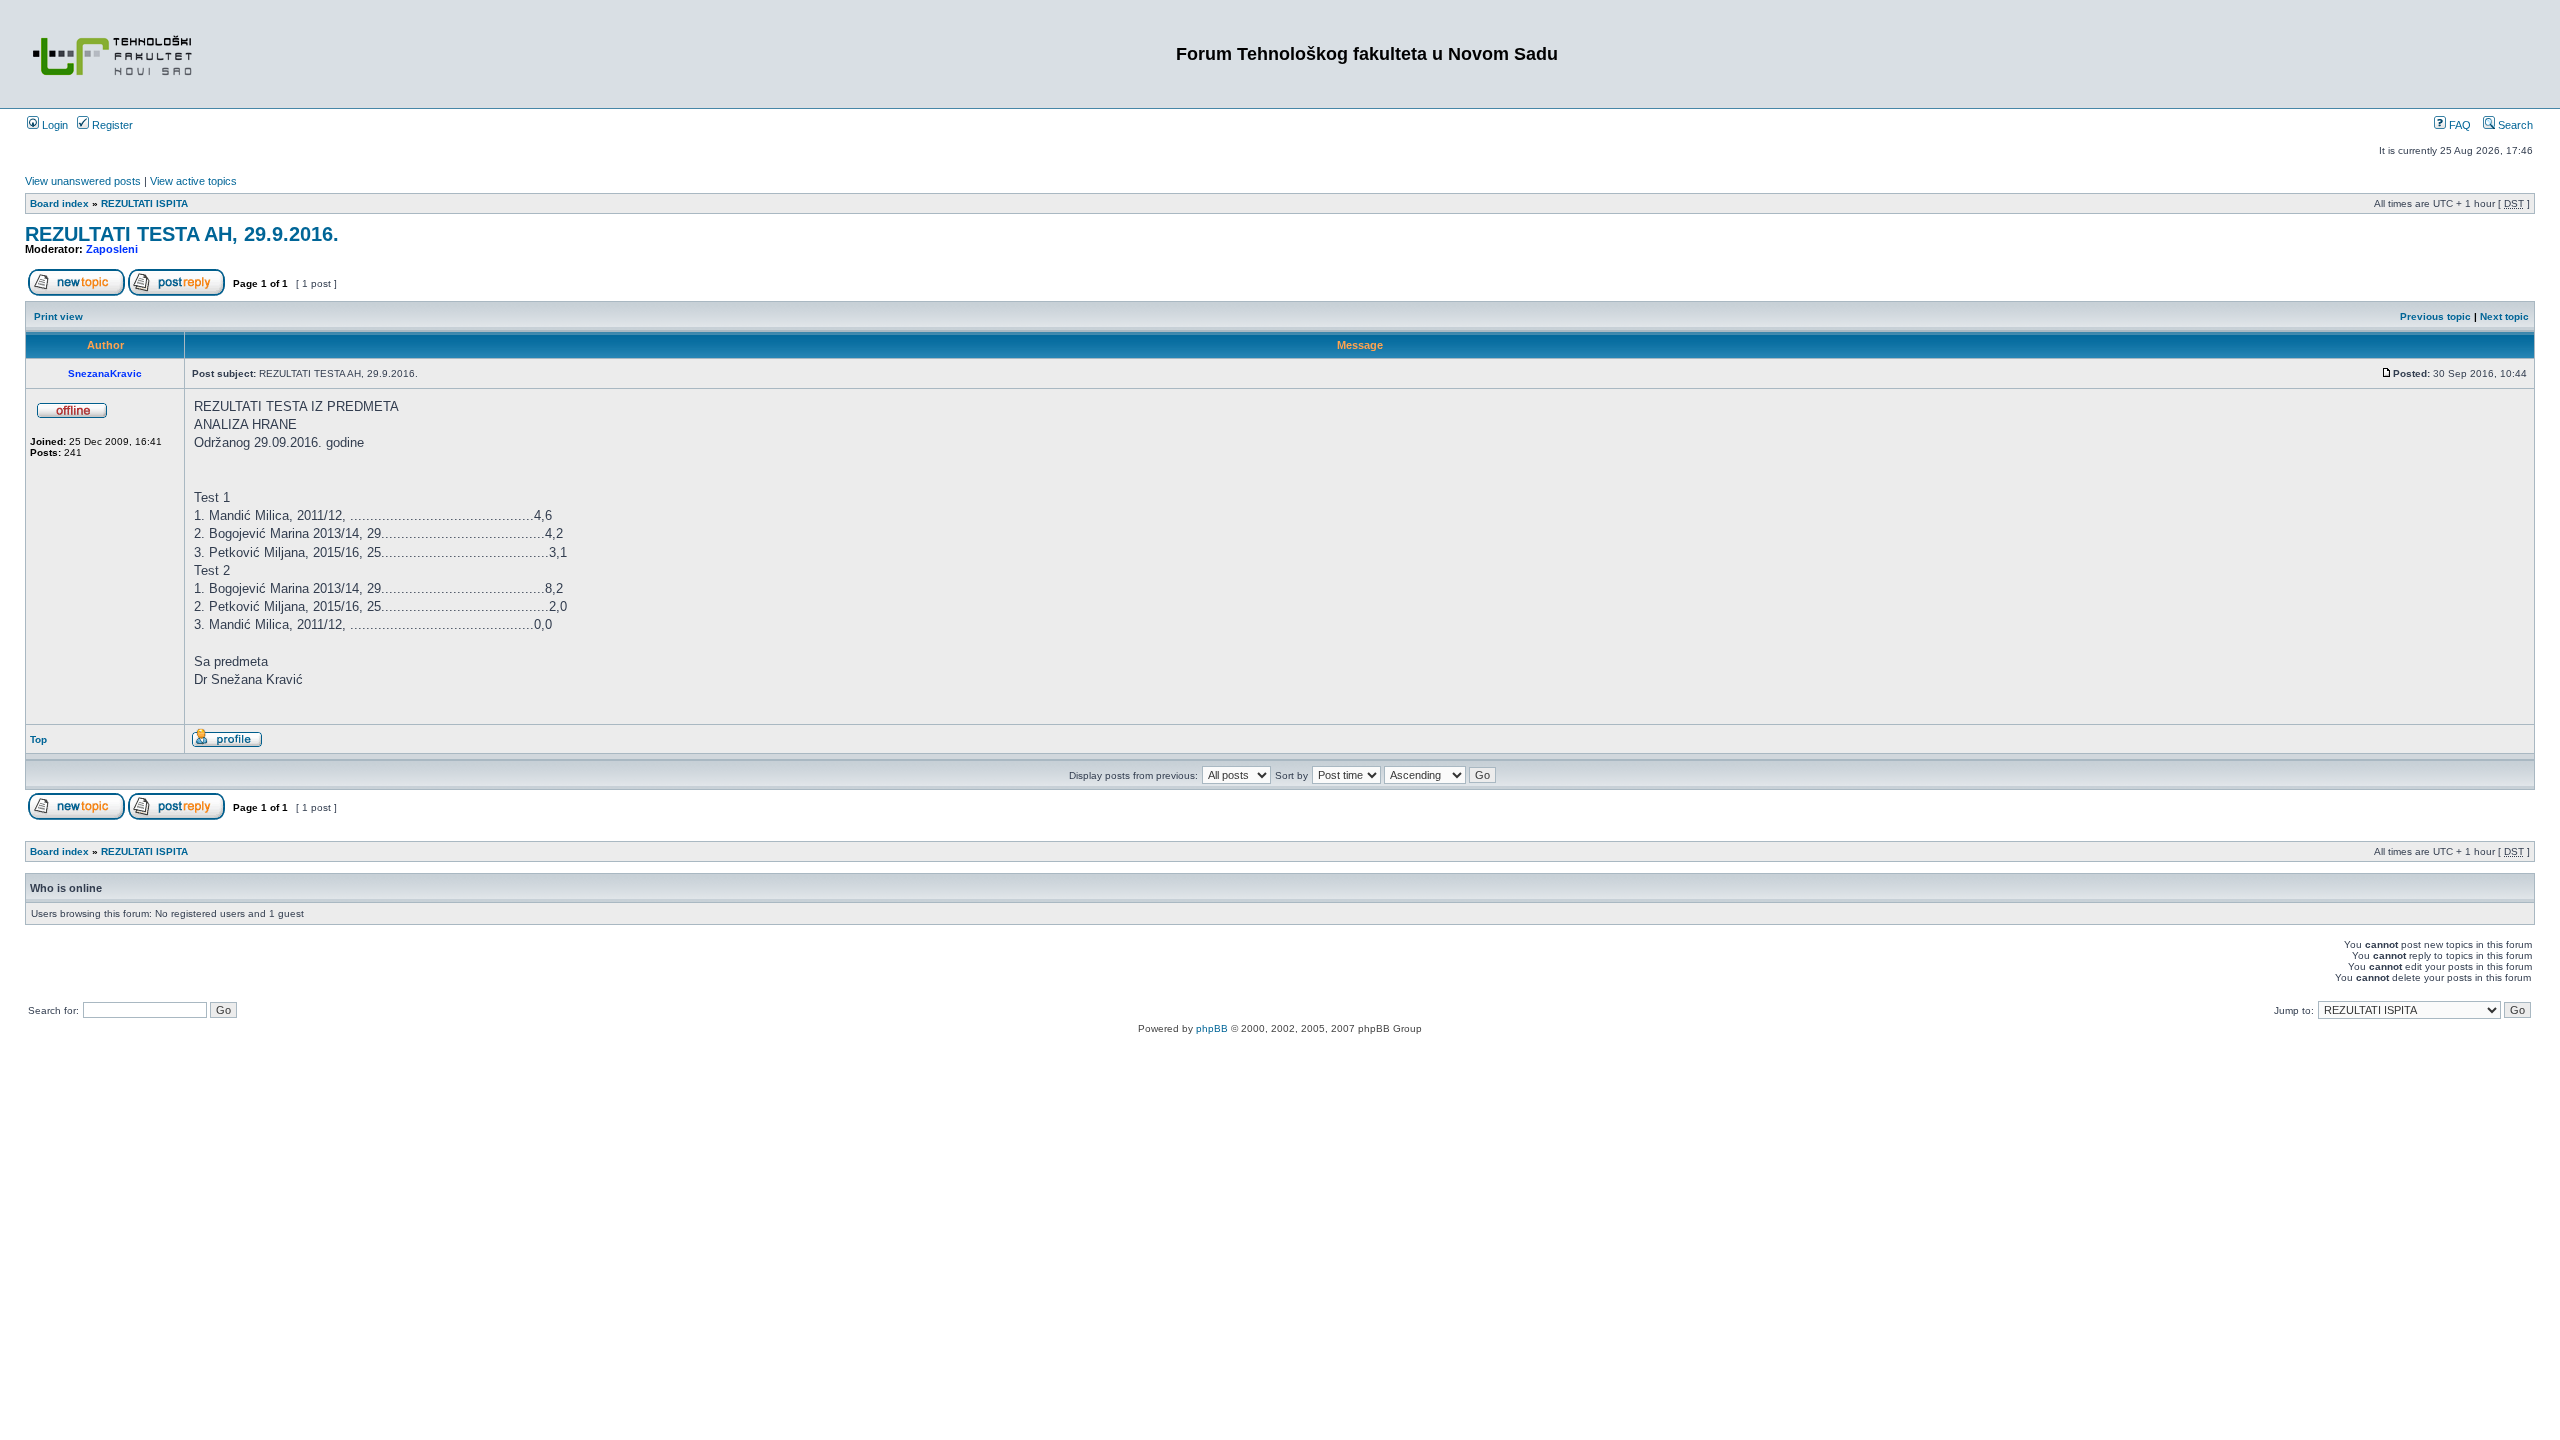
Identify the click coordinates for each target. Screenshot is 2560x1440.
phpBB (1212, 1028)
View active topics (193, 181)
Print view (58, 316)
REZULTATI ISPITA (144, 203)
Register (111, 125)
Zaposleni (112, 249)
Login (53, 125)
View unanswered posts (83, 181)
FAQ (2458, 125)
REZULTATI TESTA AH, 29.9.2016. (182, 234)
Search (2514, 125)
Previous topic (2435, 316)
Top (38, 739)
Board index (59, 203)
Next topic (2504, 316)
